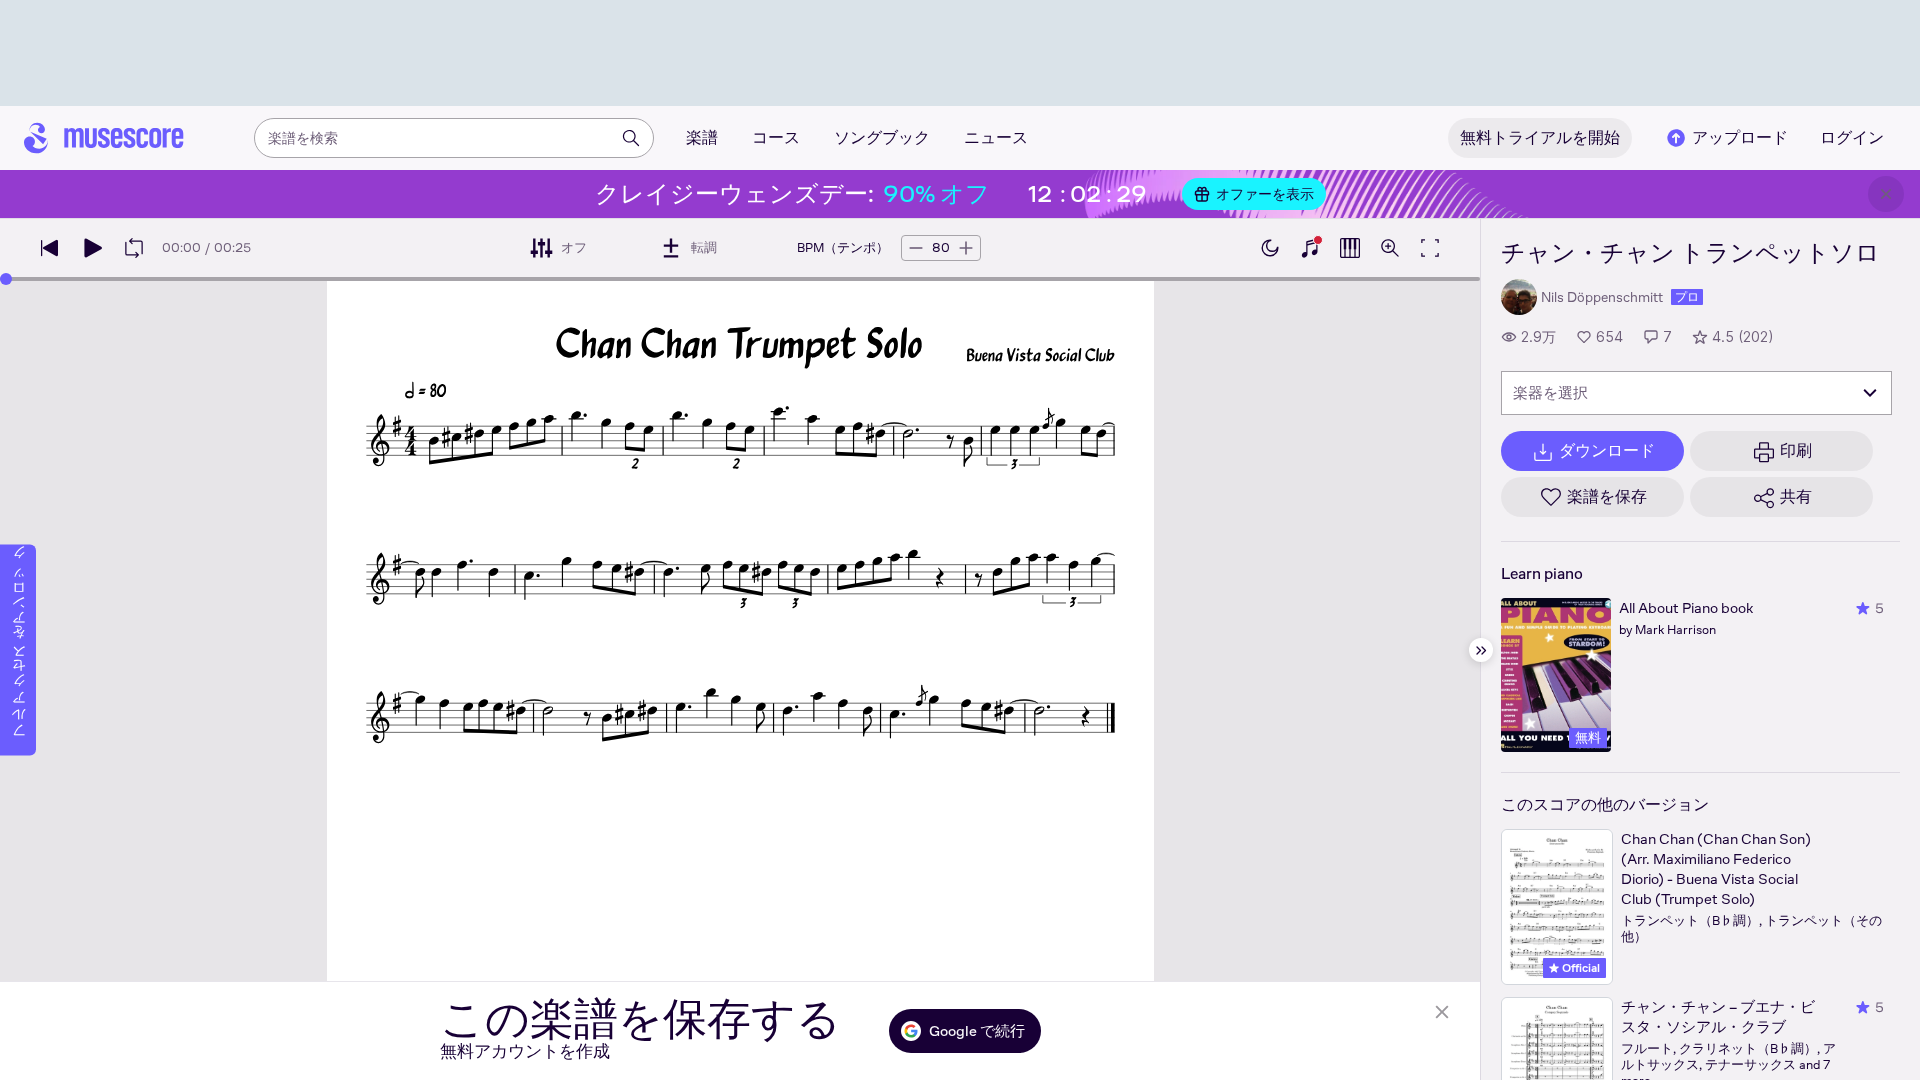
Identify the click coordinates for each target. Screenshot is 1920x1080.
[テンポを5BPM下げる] (916, 248)
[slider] (6, 279)
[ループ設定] (134, 248)
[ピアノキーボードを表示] (1310, 248)
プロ (1687, 297)
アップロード (1740, 137)
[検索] (631, 138)
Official (1579, 968)
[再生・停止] (92, 248)
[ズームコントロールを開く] (1390, 248)
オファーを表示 (1265, 194)
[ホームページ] (104, 138)
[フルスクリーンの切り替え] (1430, 248)
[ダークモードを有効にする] (1270, 248)
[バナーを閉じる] (1886, 194)
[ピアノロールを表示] (1350, 248)
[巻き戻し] (50, 248)
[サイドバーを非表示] (1481, 650)
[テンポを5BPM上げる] (966, 248)
